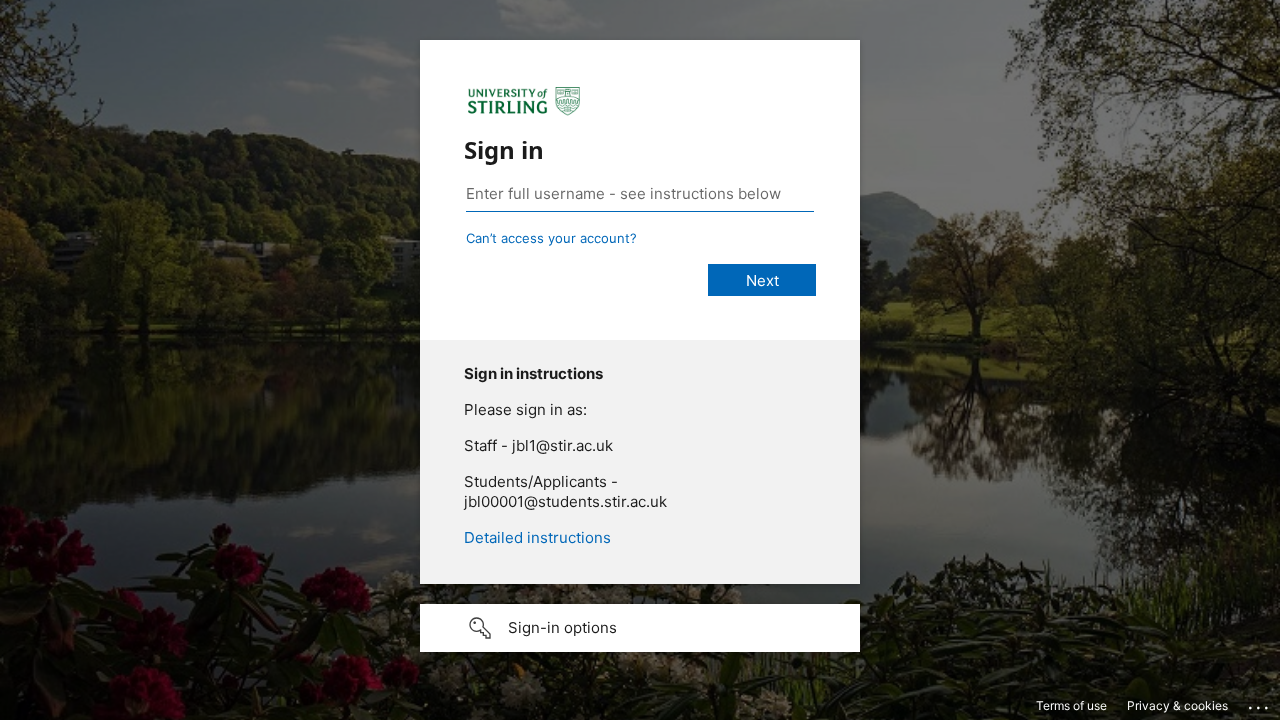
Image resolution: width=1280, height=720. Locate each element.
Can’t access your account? (551, 238)
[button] (640, 628)
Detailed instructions (537, 537)
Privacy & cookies (1177, 705)
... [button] (1260, 703)
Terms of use (1071, 705)
